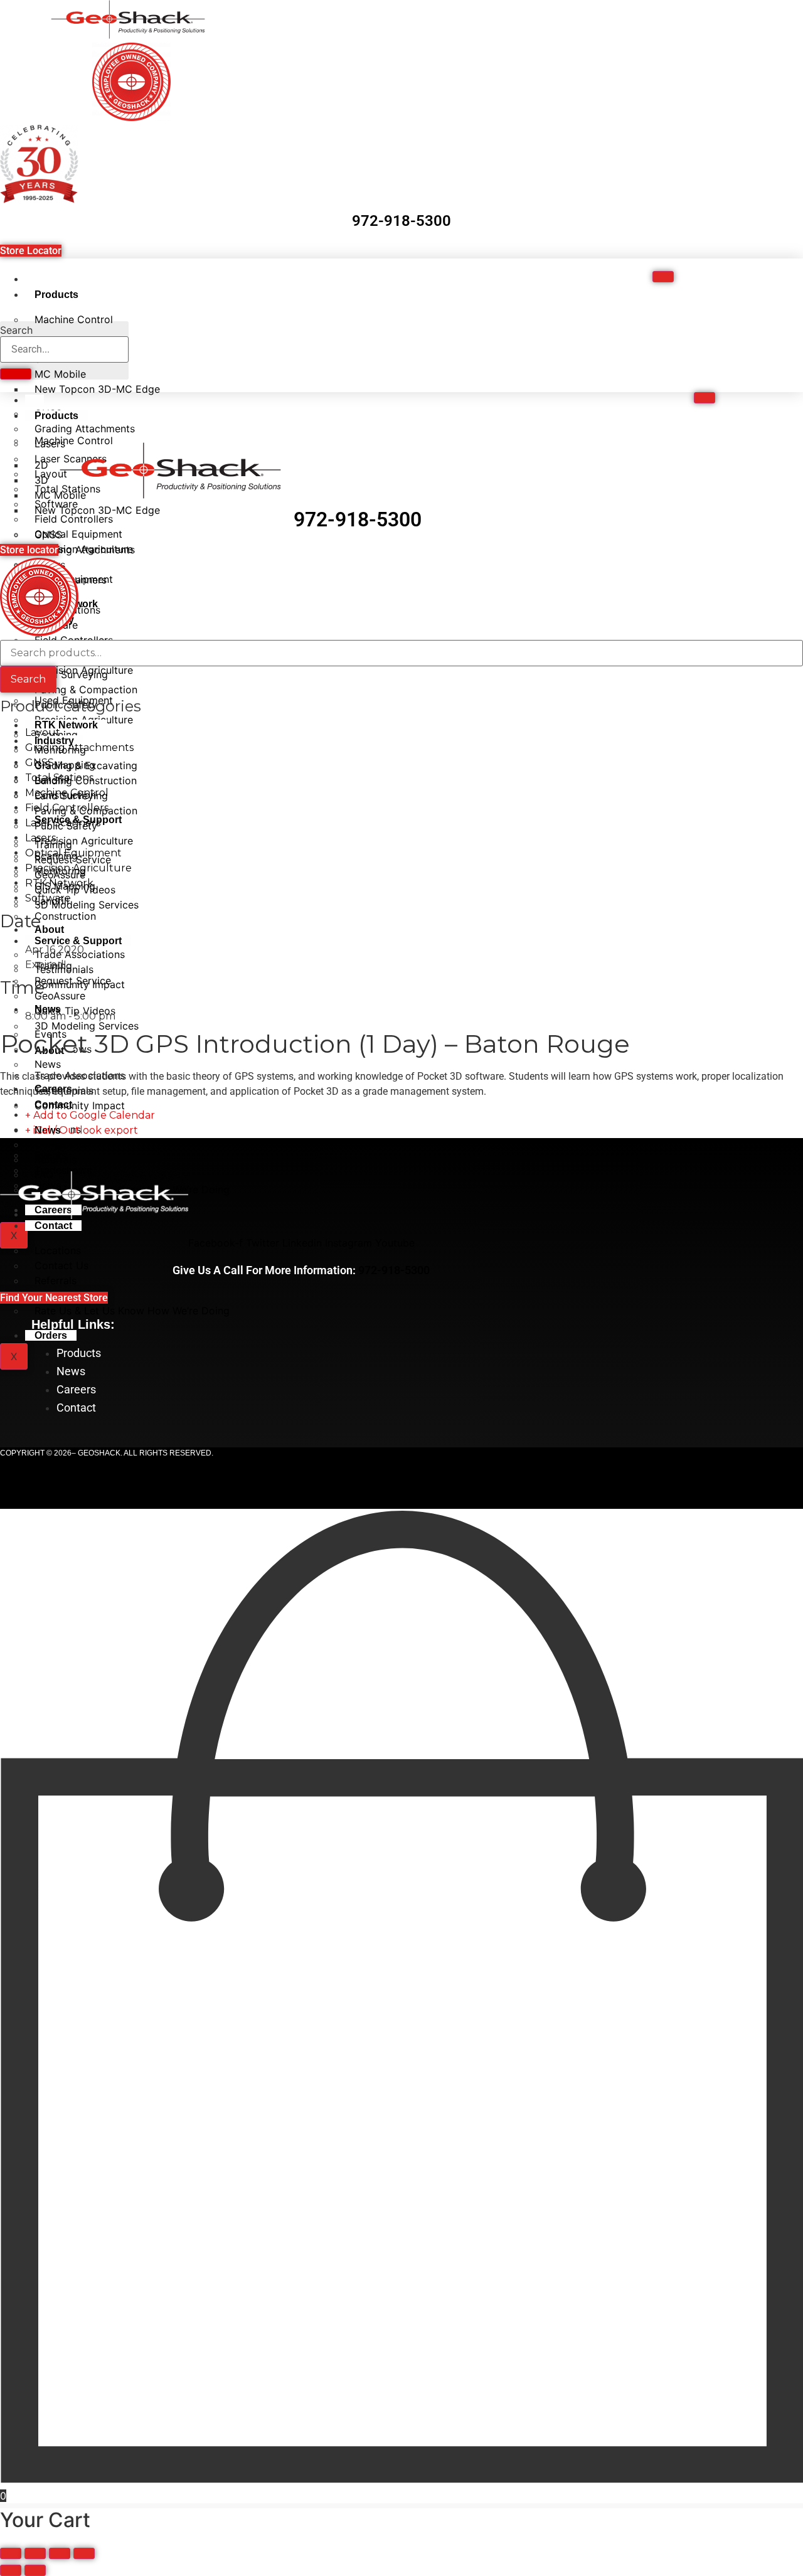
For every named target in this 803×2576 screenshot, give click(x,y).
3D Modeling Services (87, 1026)
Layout (43, 732)
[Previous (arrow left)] (11, 2570)
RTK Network (66, 725)
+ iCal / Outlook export (82, 1130)
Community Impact (80, 1105)
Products (56, 295)
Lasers (40, 838)
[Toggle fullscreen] (35, 2553)
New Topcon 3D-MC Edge (97, 389)
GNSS (40, 763)
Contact (53, 1226)
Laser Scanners (63, 823)
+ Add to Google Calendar (90, 1115)
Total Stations (59, 778)
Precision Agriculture (84, 670)
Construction (65, 916)
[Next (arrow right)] (35, 2570)
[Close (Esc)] (84, 2553)
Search (16, 330)
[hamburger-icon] (663, 277)
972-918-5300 (401, 221)
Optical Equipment (73, 853)
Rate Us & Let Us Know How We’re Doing (132, 1311)
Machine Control (74, 319)
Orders (51, 1335)
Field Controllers (67, 808)
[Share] (60, 2553)
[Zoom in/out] (11, 2553)
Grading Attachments (85, 550)
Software (48, 898)
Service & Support (78, 941)
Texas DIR (358, 1474)
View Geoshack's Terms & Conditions (638, 1494)
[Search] (16, 374)
